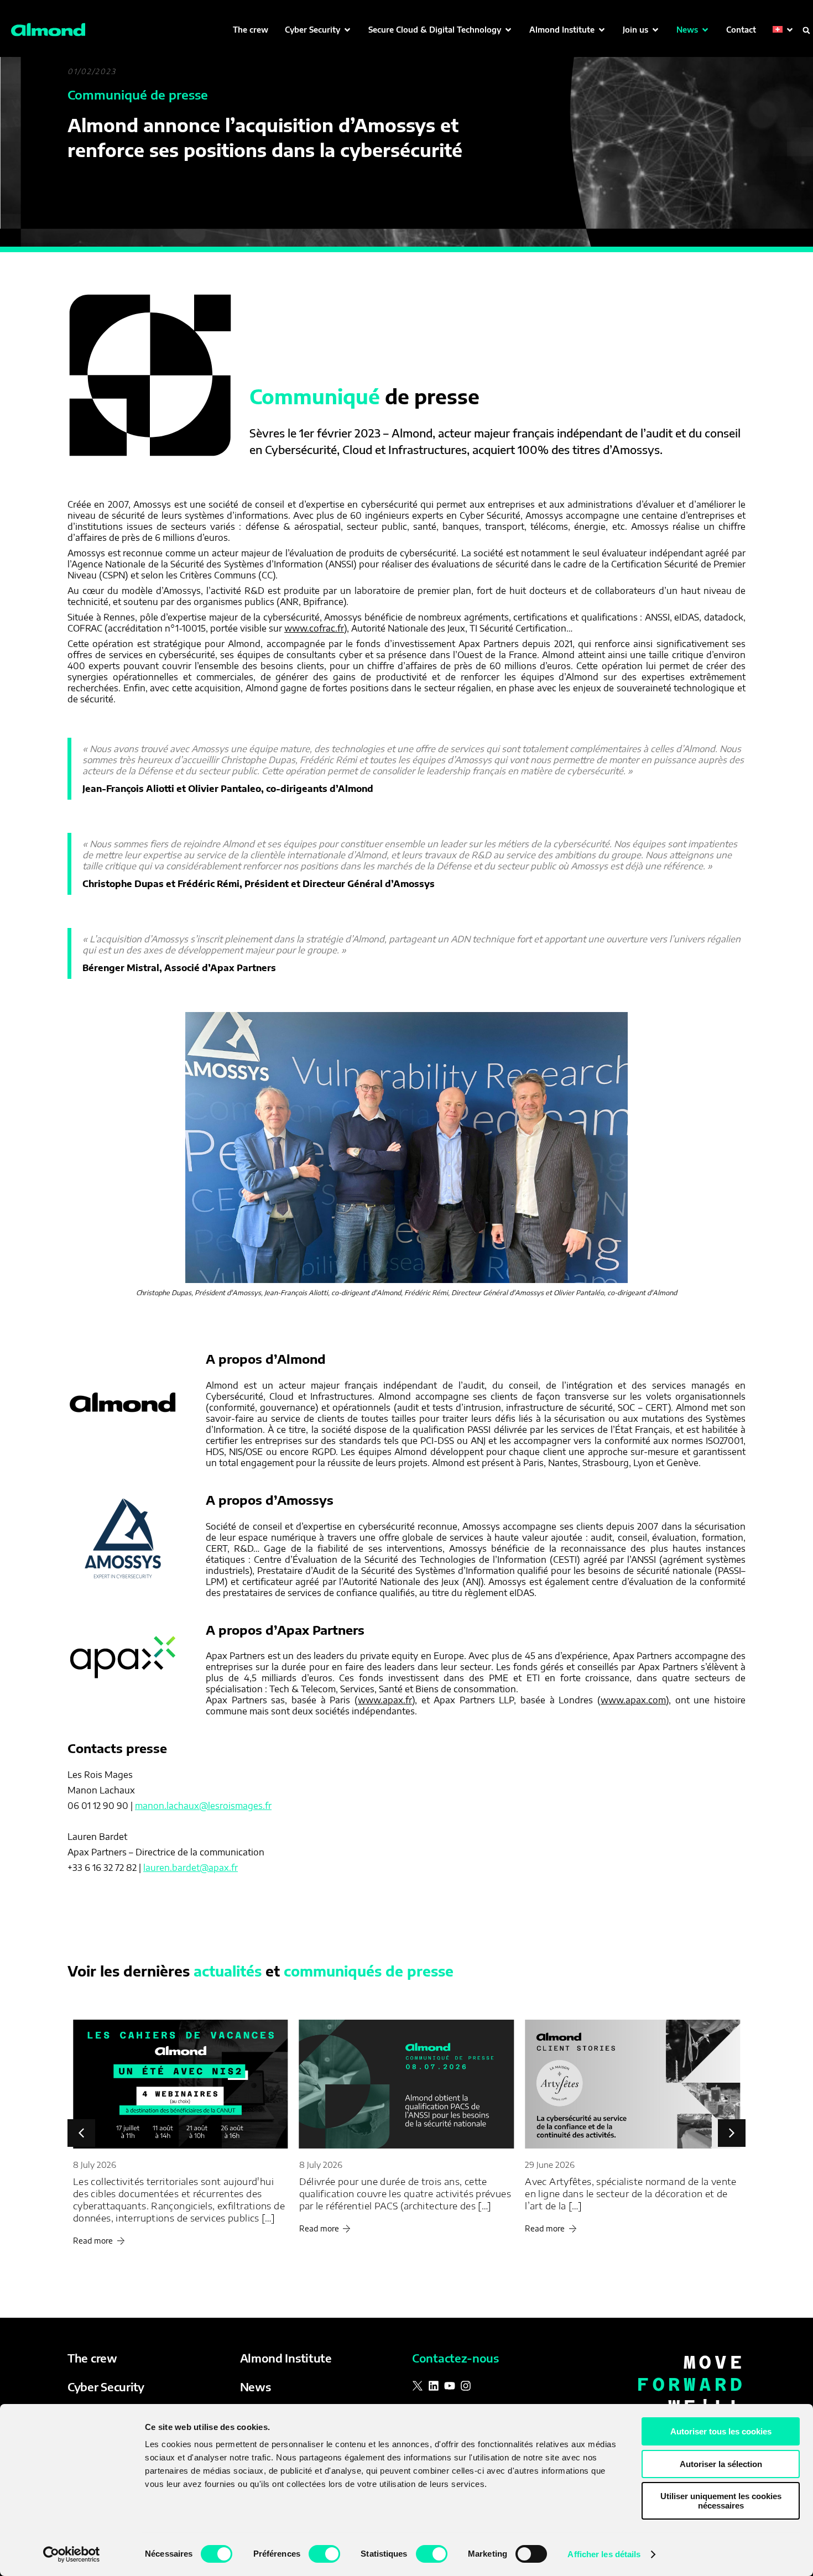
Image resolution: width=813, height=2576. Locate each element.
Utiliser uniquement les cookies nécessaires (721, 2501)
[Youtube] (450, 2386)
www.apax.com (633, 1700)
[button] (318, 30)
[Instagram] (466, 2386)
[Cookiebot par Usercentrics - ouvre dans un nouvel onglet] (72, 2554)
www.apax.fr (385, 1700)
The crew (92, 2358)
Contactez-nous (455, 2358)
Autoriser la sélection (721, 2464)
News (256, 2387)
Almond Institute (286, 2358)
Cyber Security (106, 2387)
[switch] (324, 2554)
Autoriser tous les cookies (721, 2431)
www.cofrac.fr (314, 628)
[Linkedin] (434, 2386)
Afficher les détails (604, 2554)
